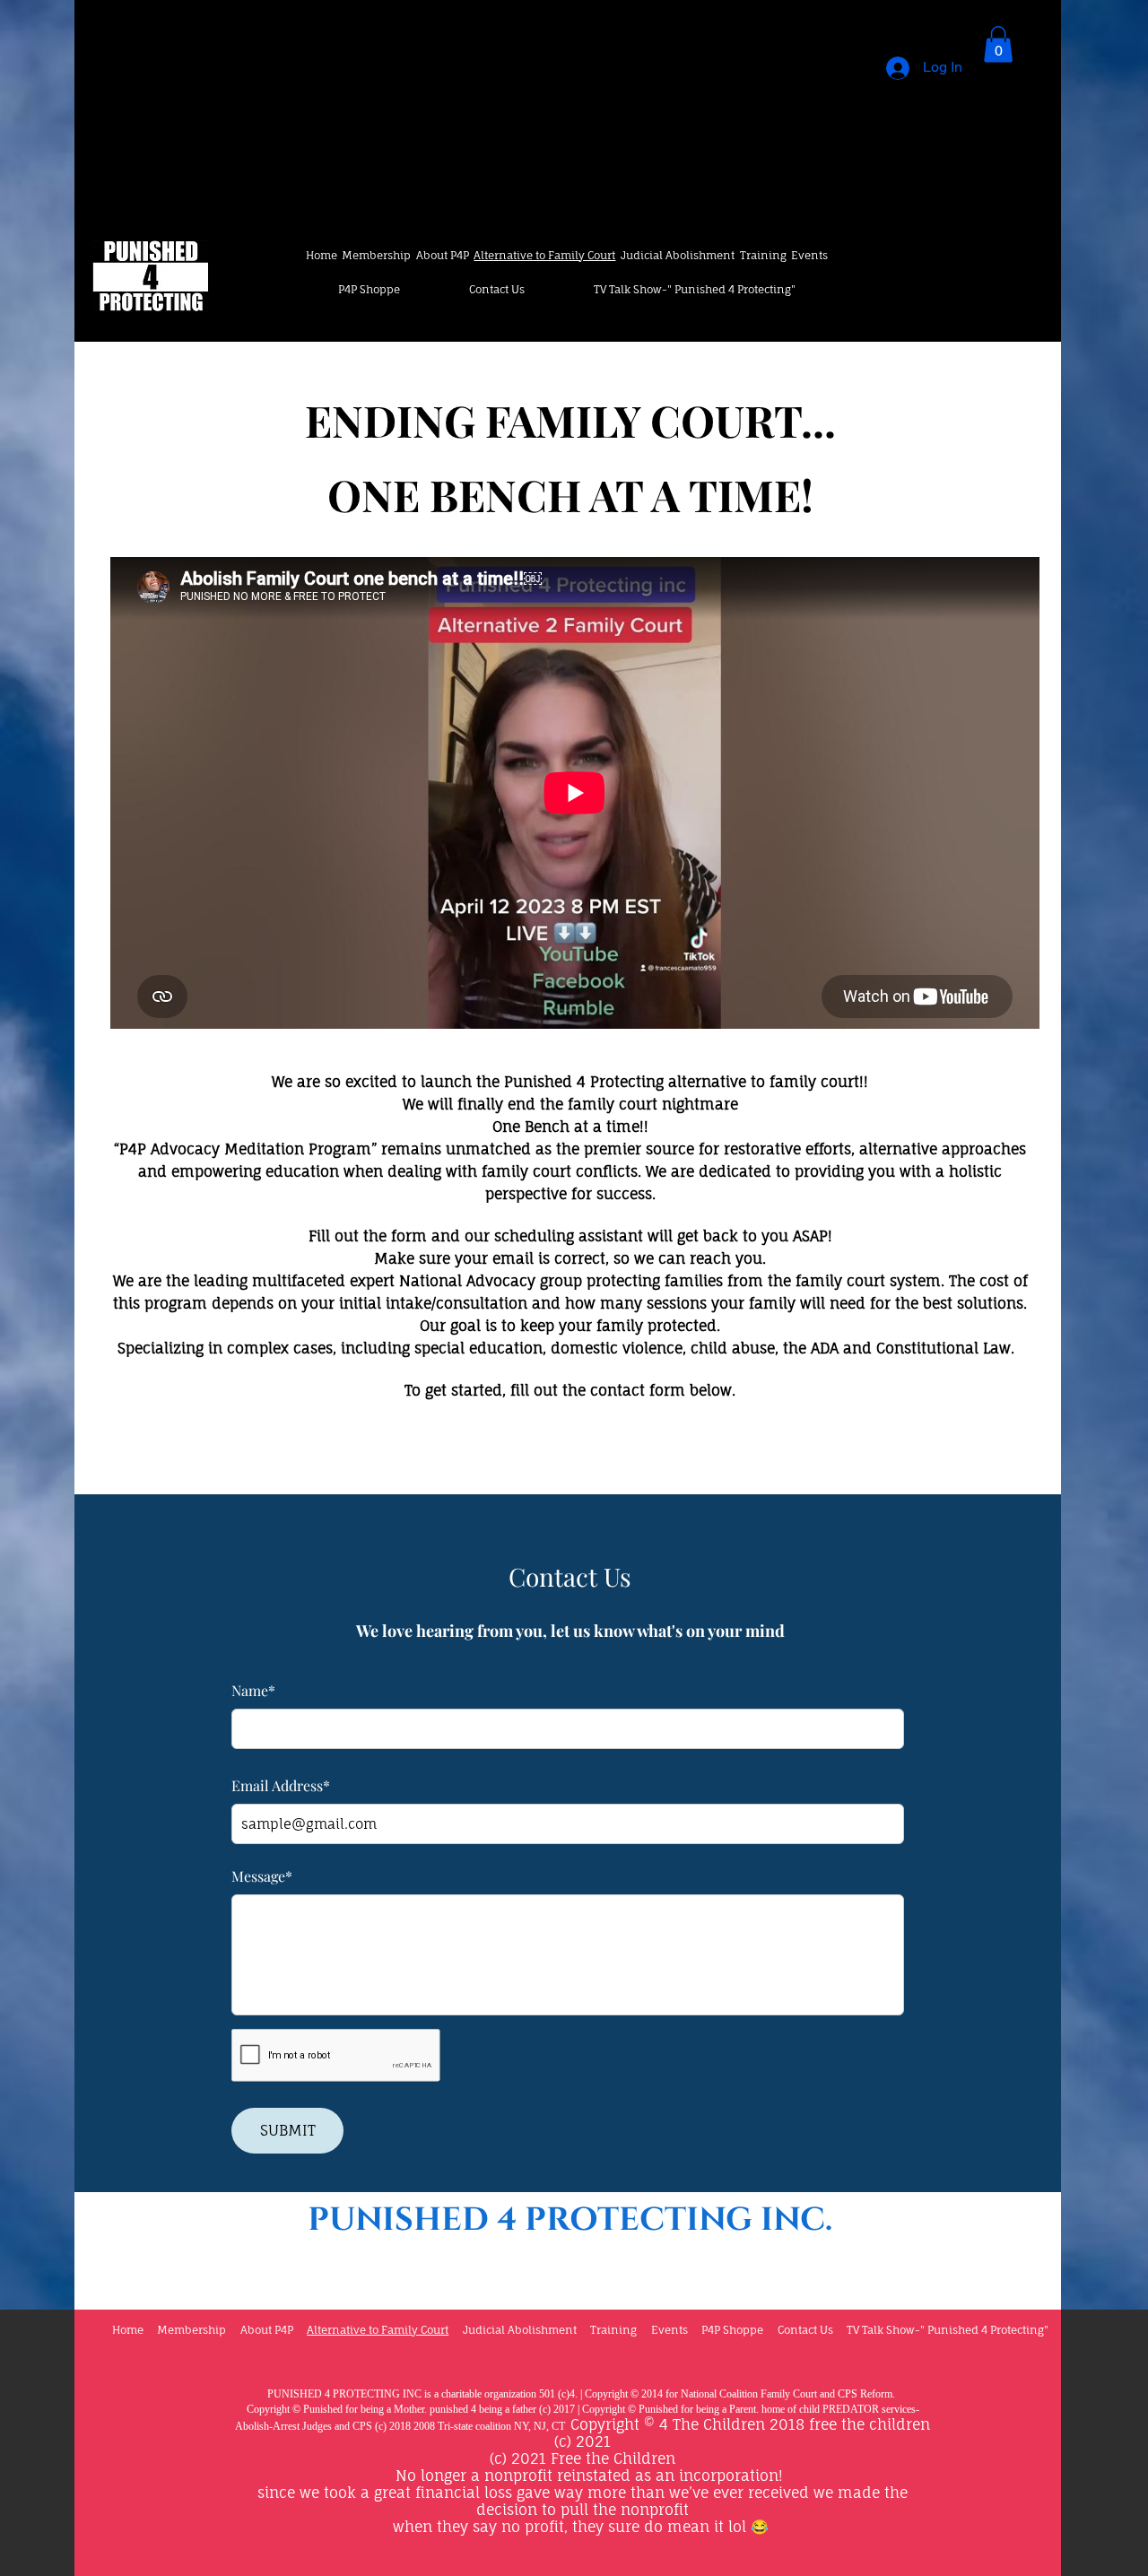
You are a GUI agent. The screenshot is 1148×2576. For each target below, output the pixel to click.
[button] (998, 44)
